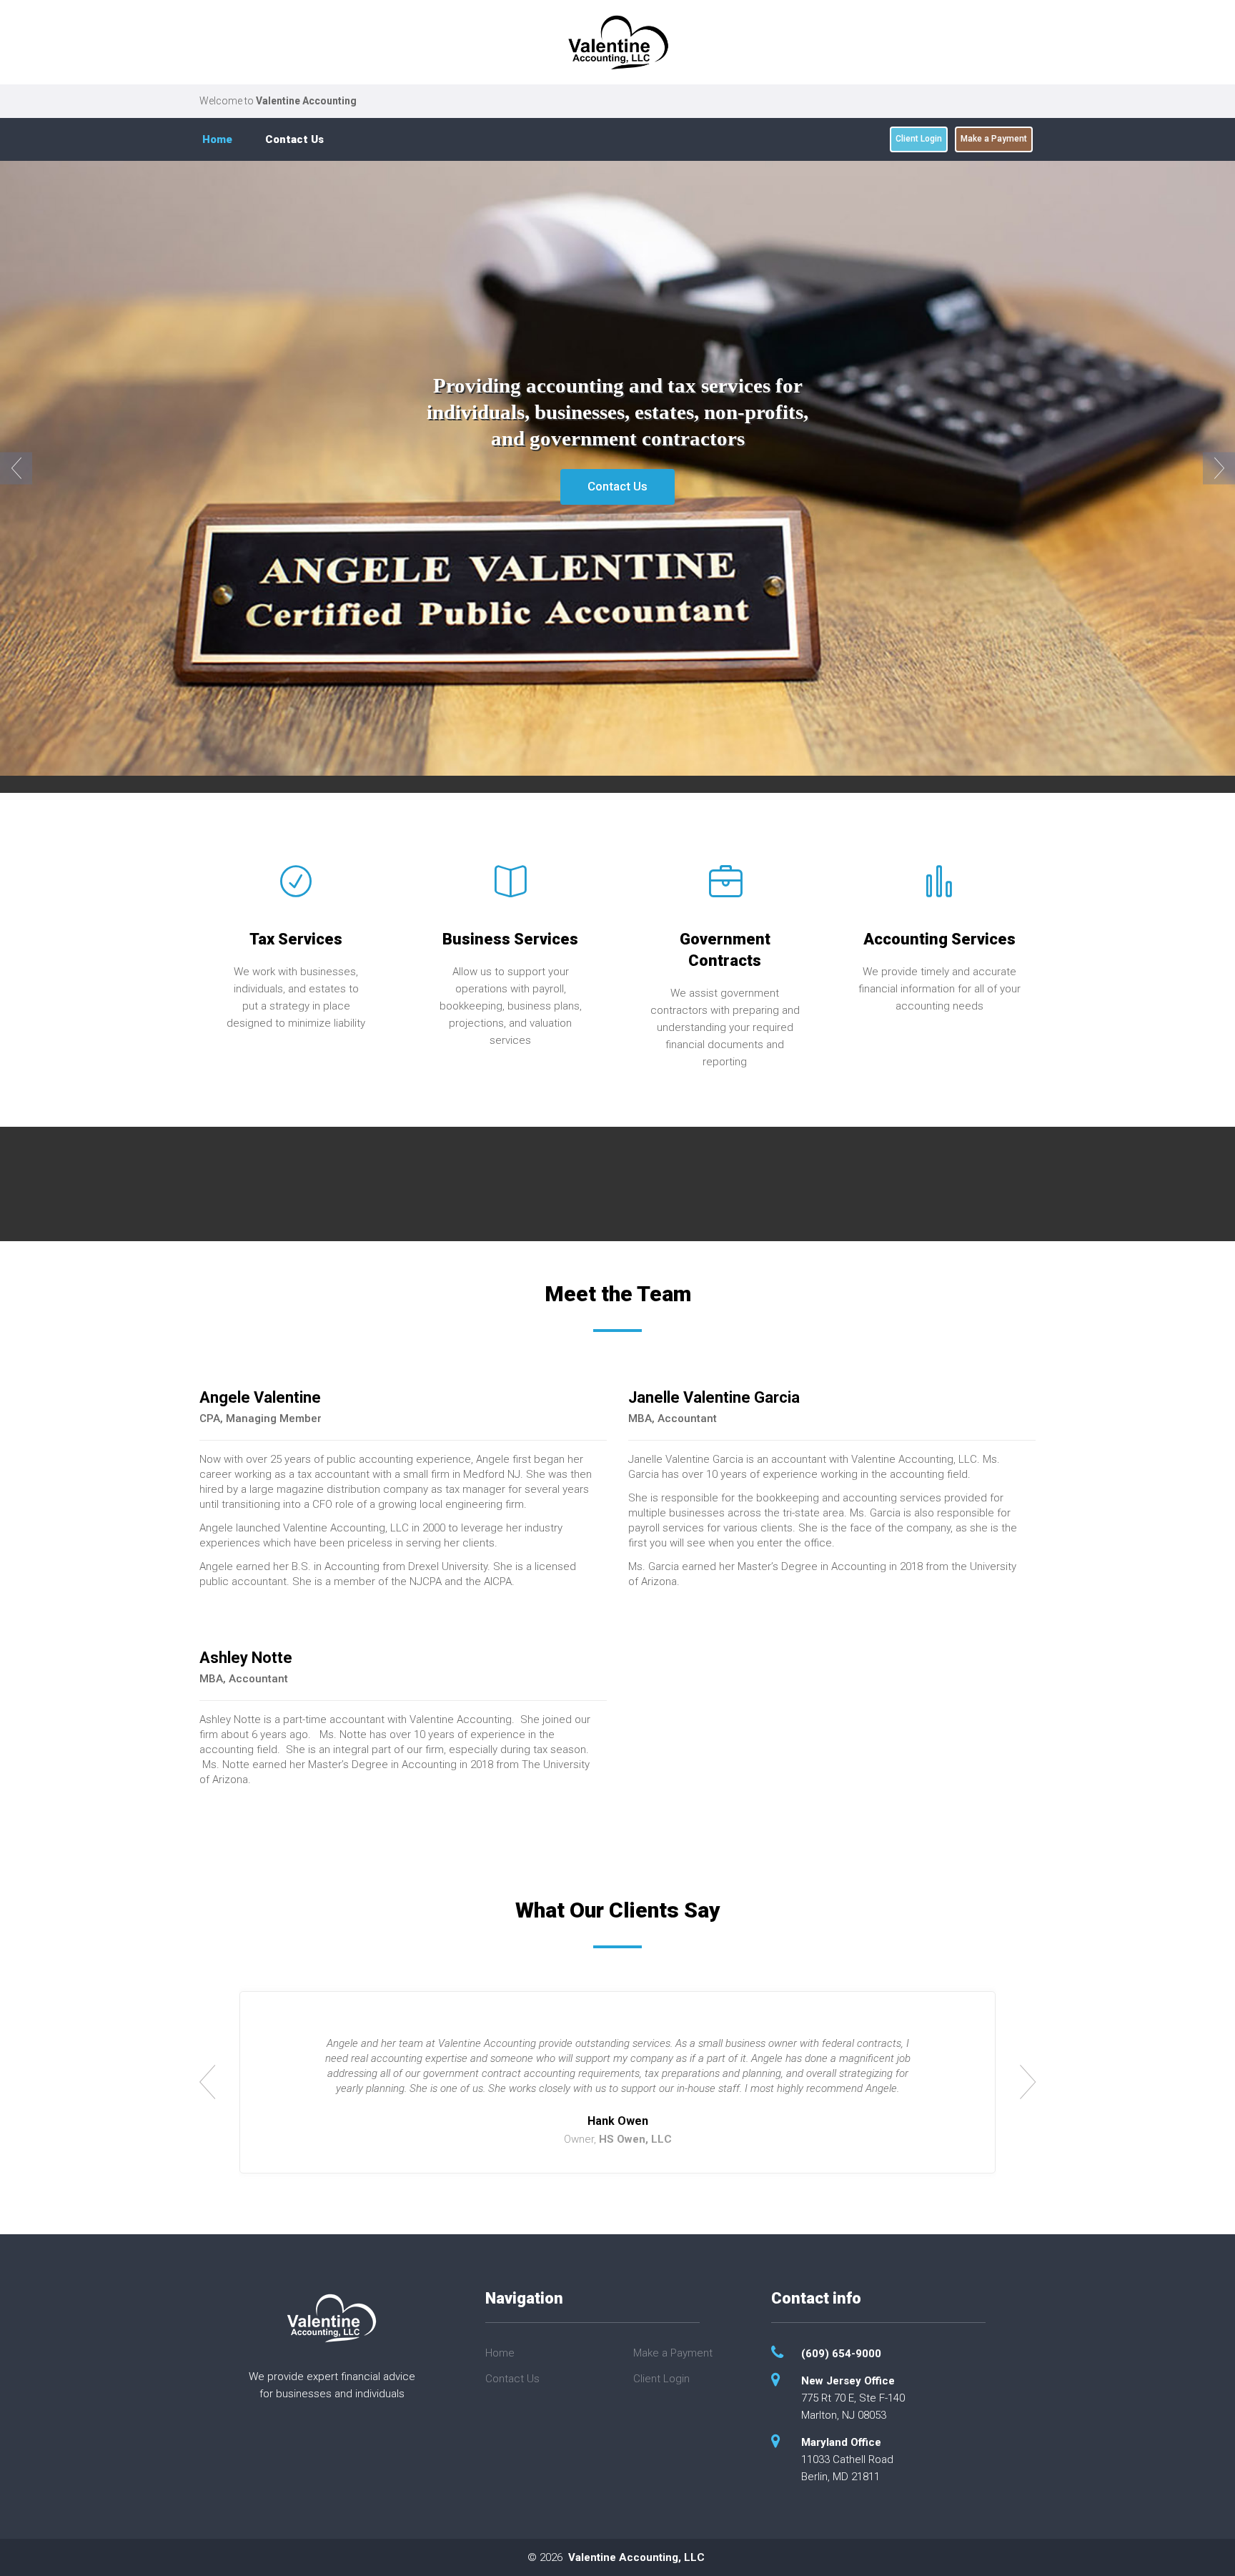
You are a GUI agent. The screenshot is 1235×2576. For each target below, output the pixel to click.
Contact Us (294, 139)
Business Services (510, 939)
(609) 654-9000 (841, 2354)
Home (217, 139)
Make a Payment (994, 139)
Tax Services (296, 939)
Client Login (919, 139)
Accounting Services (939, 939)
